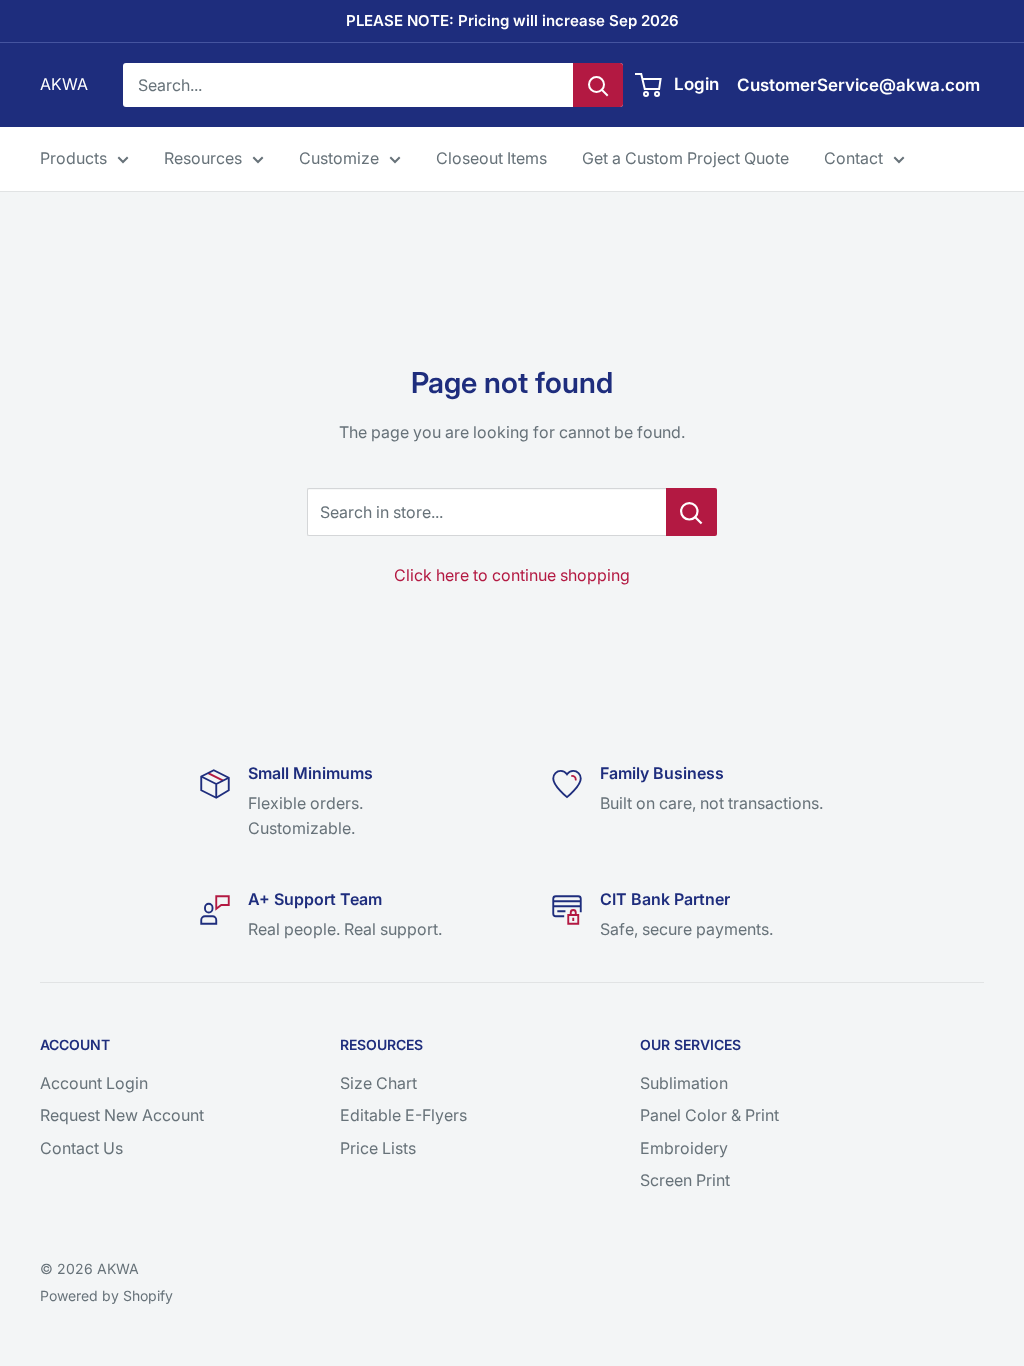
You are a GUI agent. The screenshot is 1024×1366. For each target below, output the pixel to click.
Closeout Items (491, 158)
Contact (853, 158)
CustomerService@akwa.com (858, 85)
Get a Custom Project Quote (685, 158)
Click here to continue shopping (512, 575)
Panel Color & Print (709, 1115)
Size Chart (378, 1083)
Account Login (94, 1083)
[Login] (649, 85)
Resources (203, 158)
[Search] (598, 85)
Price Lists (378, 1148)
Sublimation (684, 1083)
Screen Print (685, 1180)
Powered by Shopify (106, 1295)
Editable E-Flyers (403, 1115)
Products (73, 158)
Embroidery (684, 1148)
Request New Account (122, 1115)
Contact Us (81, 1148)
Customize (339, 158)
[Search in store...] (691, 512)
